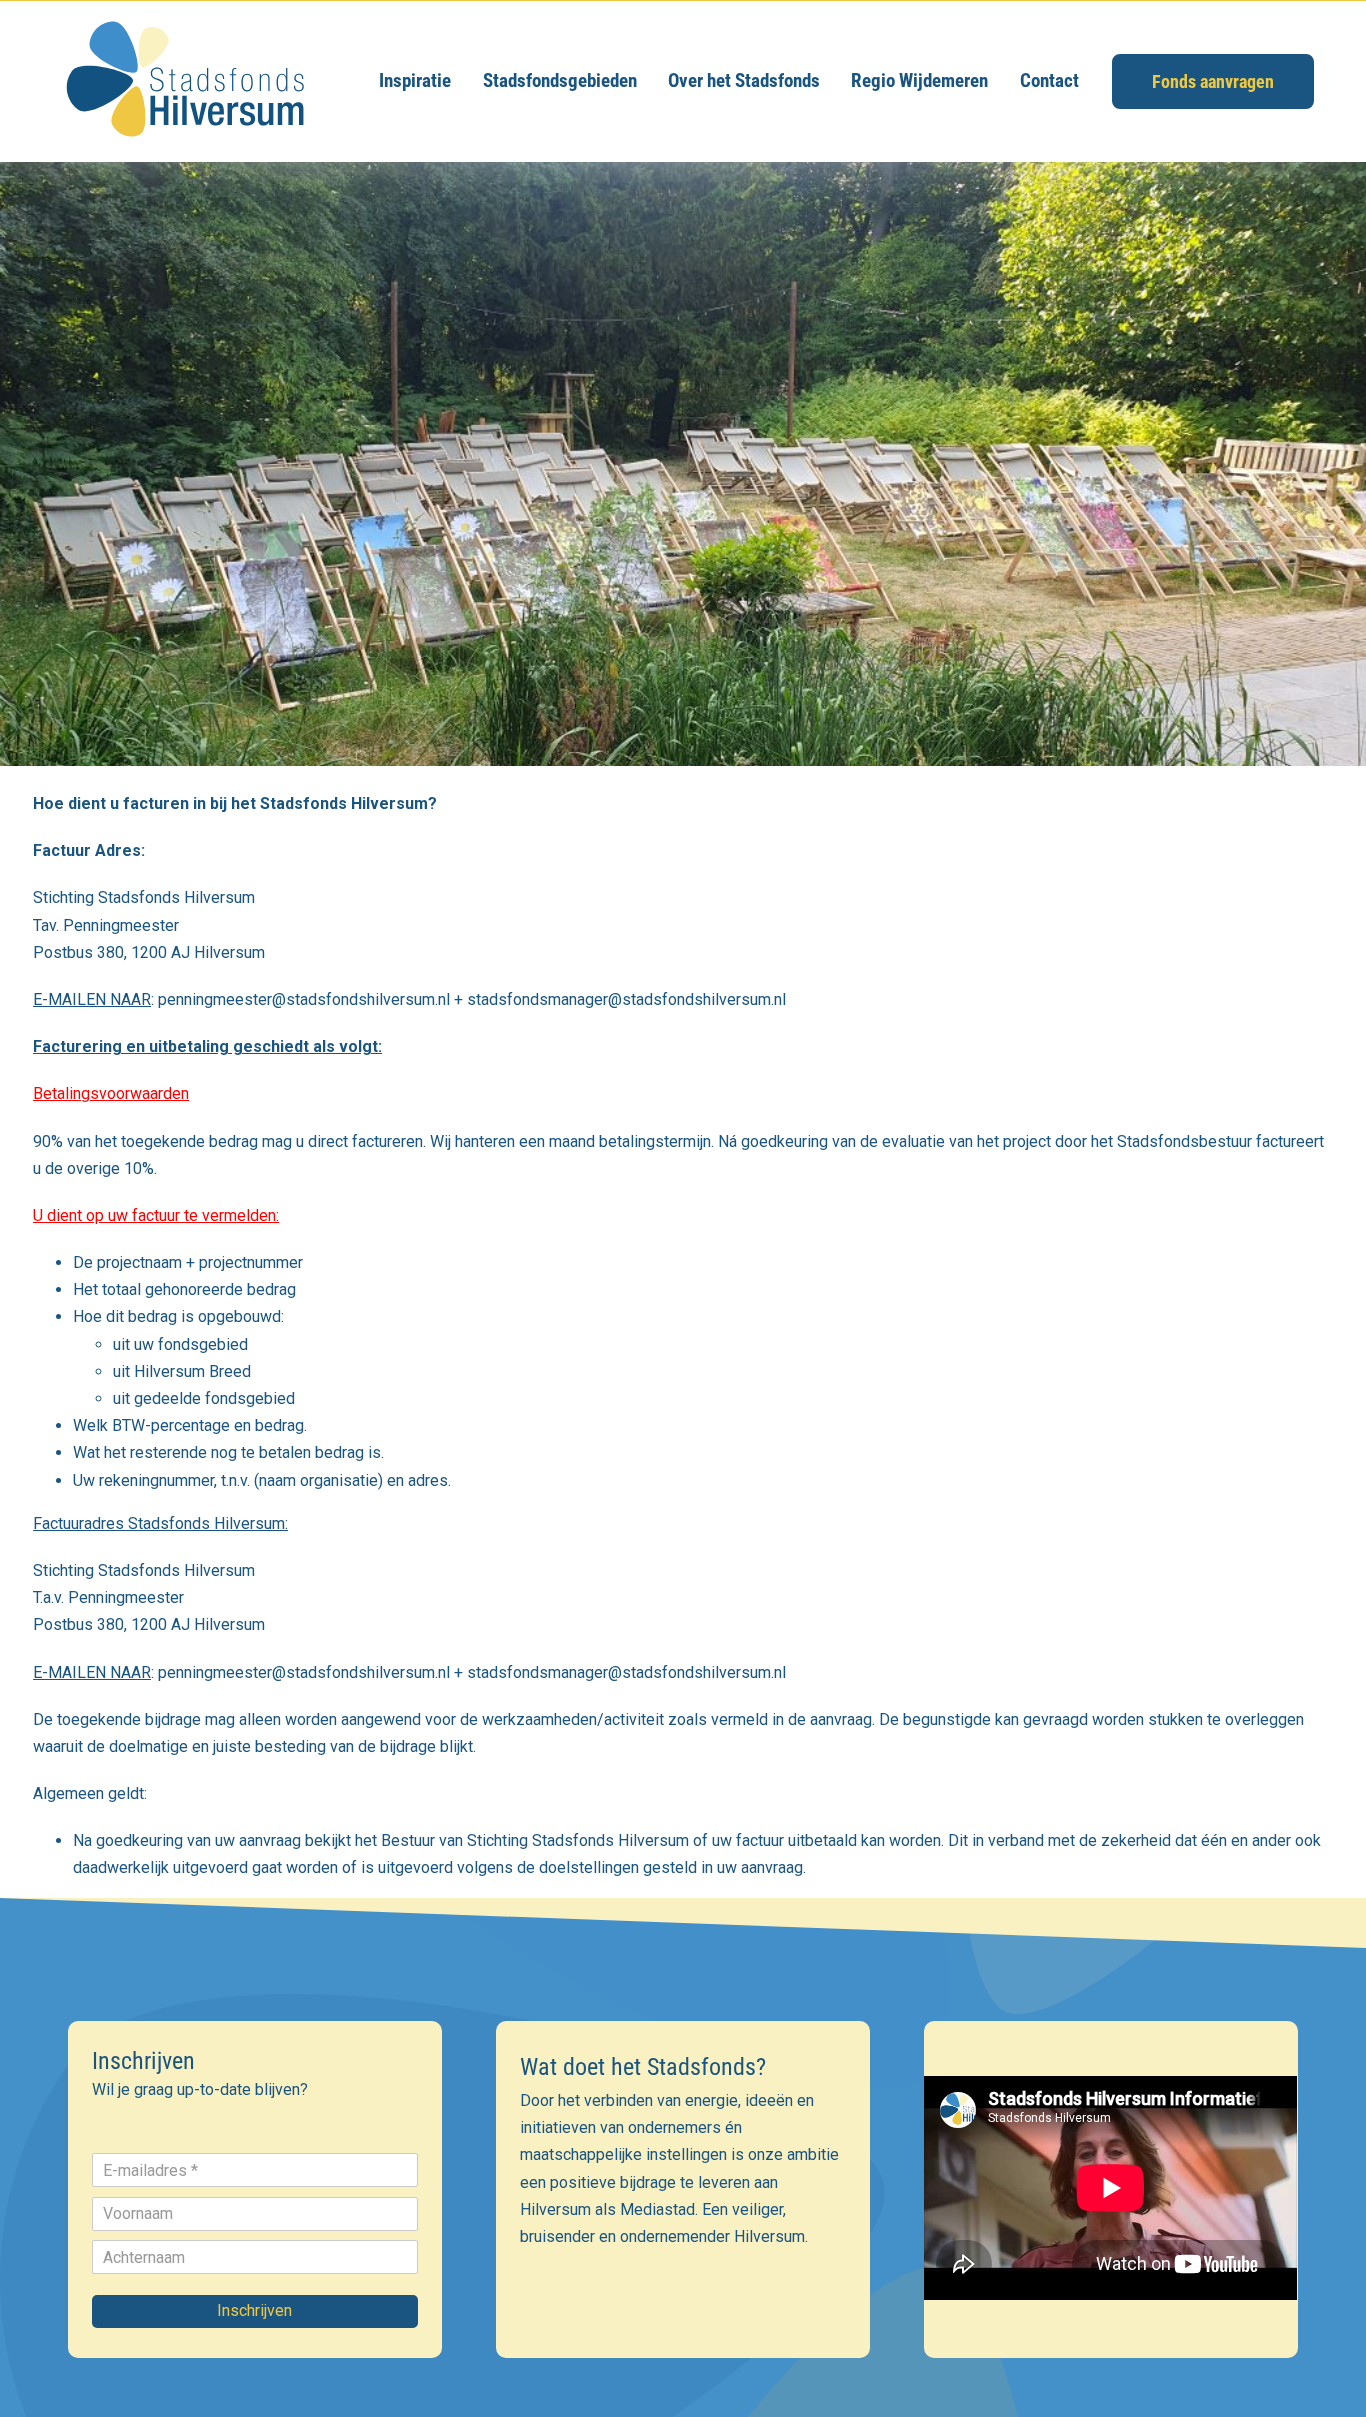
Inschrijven (254, 2310)
